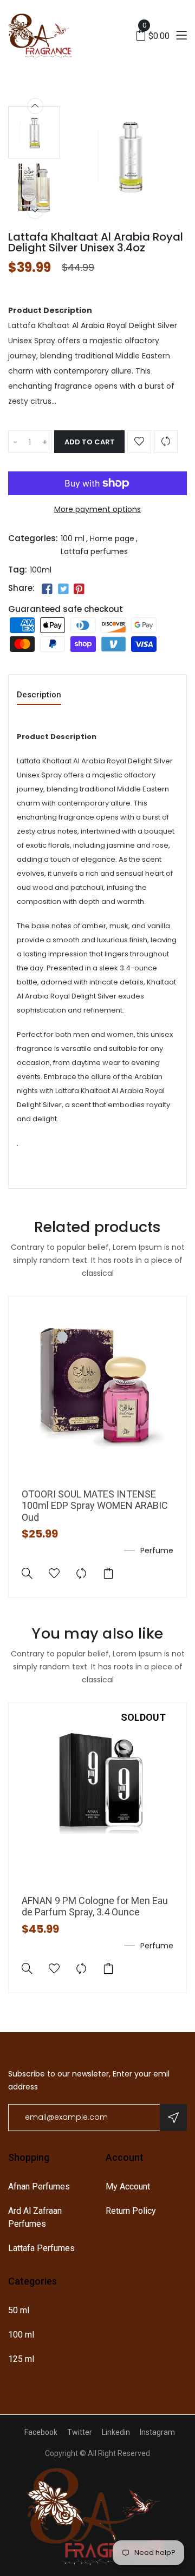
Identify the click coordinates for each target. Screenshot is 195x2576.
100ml (41, 570)
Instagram (157, 2432)
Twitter (80, 2432)
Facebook (41, 2432)
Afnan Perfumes (39, 2186)
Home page (112, 538)
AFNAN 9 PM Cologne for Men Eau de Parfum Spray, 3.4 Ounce (95, 1906)
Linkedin (116, 2432)
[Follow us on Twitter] (63, 589)
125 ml (21, 2359)
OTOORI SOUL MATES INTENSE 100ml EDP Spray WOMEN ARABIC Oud (95, 1506)
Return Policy (131, 2211)
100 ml (73, 538)
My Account (128, 2186)
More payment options (97, 509)
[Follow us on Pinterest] (79, 589)
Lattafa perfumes (94, 551)
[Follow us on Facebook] (47, 589)
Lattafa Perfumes (41, 2248)
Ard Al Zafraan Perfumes (35, 2217)
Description (39, 695)
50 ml (19, 2310)
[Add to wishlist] (139, 442)
